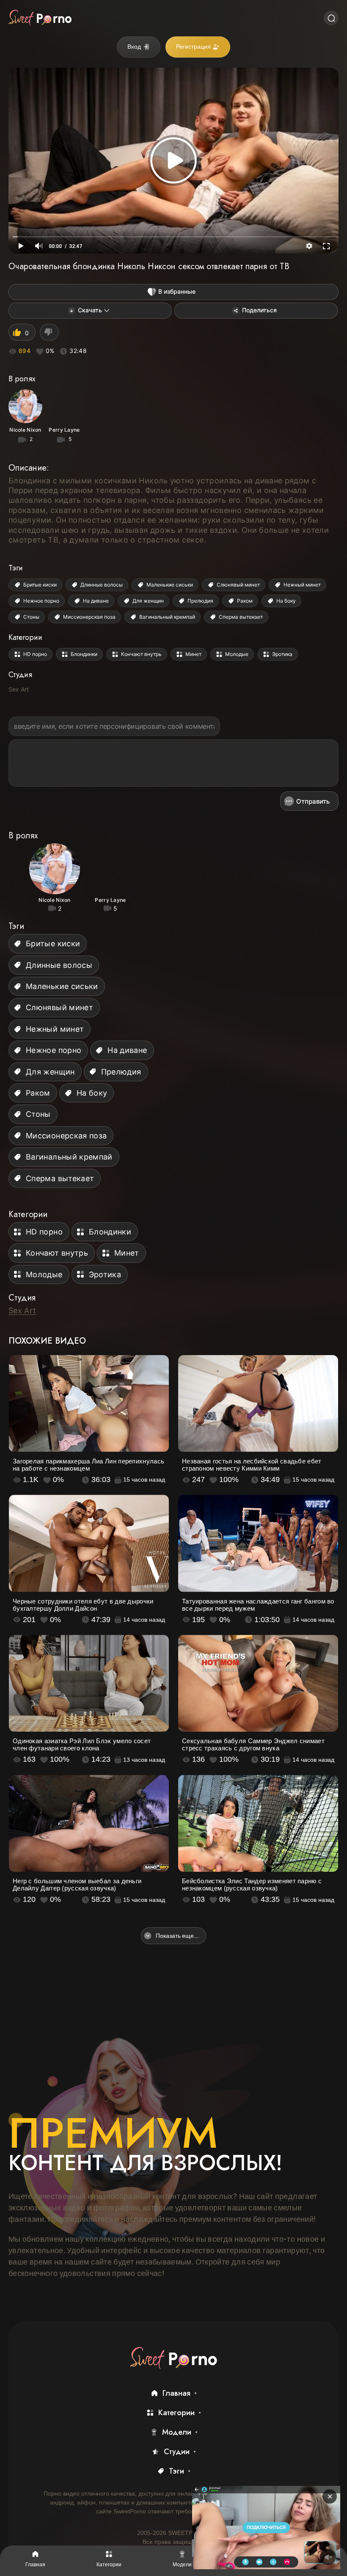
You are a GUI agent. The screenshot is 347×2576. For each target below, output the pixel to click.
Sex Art (19, 689)
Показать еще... (177, 1935)
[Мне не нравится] (49, 332)
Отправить (313, 801)
